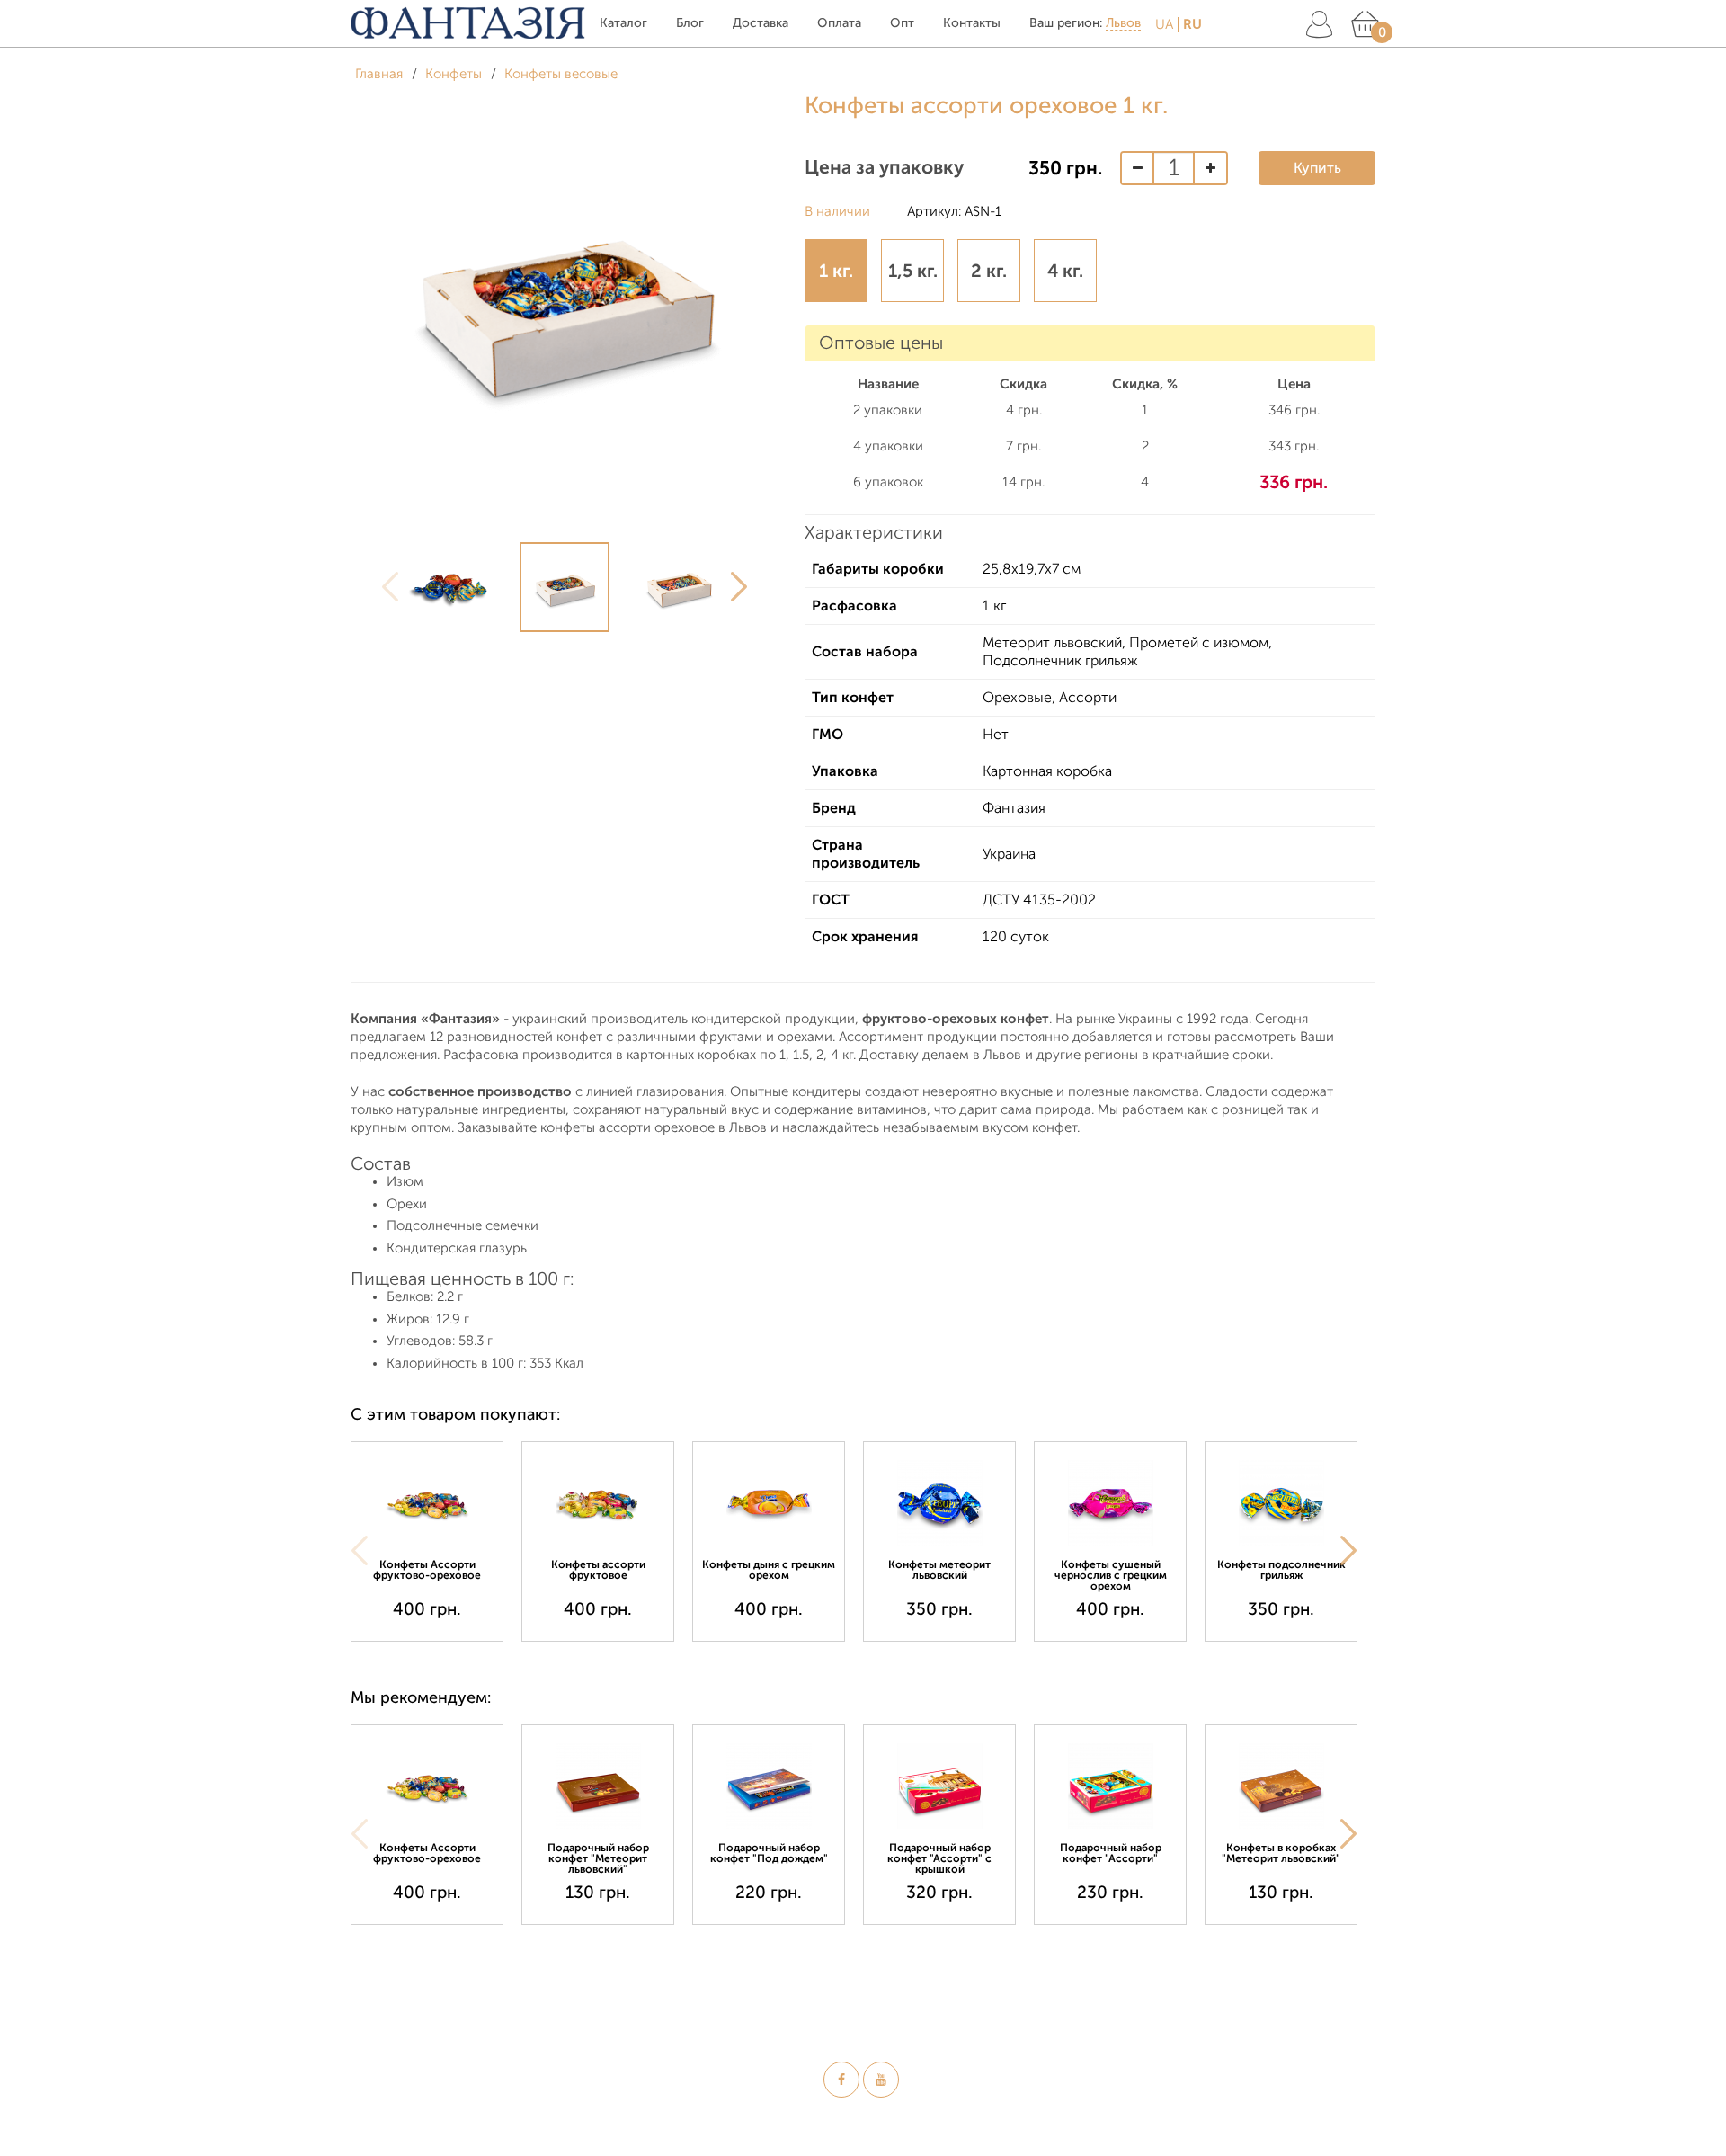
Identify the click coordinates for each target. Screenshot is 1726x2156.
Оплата (839, 23)
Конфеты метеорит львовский (939, 1570)
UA (1164, 25)
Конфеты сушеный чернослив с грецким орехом (1111, 1575)
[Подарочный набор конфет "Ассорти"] (1110, 1786)
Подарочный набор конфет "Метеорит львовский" (598, 1858)
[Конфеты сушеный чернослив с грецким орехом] (1110, 1503)
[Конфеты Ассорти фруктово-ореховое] (427, 1503)
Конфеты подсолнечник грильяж (1281, 1570)
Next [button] (739, 587)
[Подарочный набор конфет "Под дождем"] (769, 1786)
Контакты (972, 23)
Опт (902, 23)
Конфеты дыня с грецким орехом (769, 1570)
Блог (690, 23)
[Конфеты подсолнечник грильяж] (1281, 1503)
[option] (451, 587)
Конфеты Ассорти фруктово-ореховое (427, 1570)
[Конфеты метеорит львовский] (939, 1503)
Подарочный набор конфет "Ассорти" (1111, 1853)
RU (1192, 24)
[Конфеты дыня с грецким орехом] (769, 1503)
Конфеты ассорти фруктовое (598, 1570)
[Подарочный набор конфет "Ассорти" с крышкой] (939, 1786)
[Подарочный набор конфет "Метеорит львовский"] (598, 1786)
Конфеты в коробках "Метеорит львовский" (1281, 1853)
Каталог (623, 23)
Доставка (761, 23)
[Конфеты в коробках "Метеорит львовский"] (1281, 1786)
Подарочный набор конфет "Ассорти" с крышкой (939, 1858)
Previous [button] (390, 587)
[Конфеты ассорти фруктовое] (598, 1503)
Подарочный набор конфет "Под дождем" (769, 1853)
